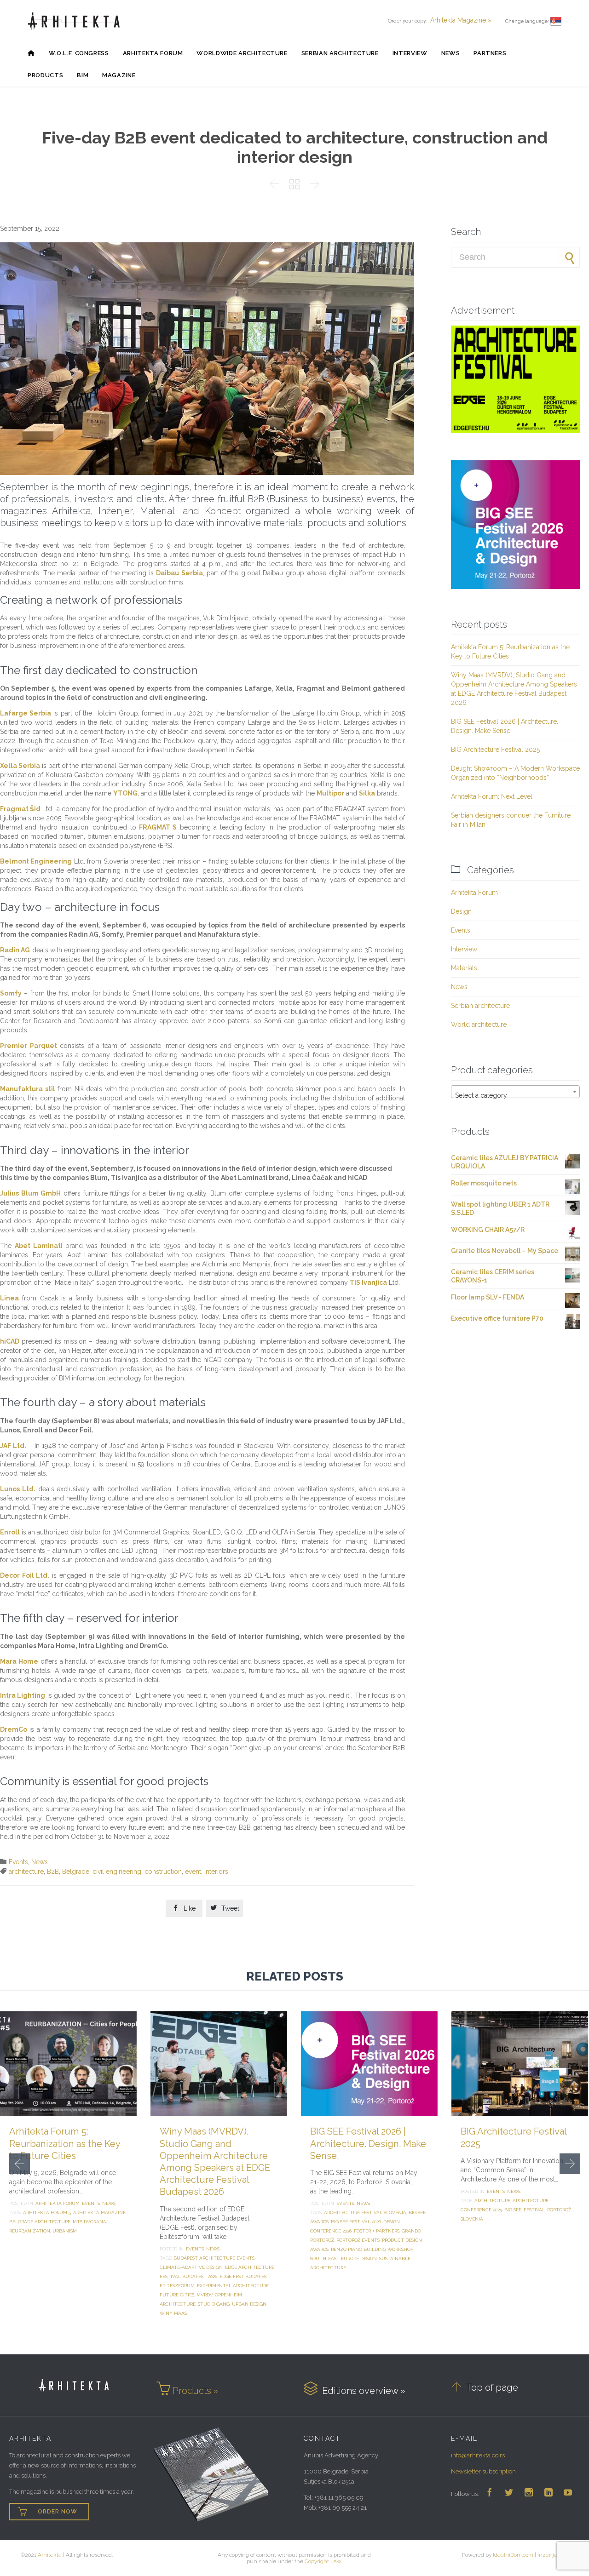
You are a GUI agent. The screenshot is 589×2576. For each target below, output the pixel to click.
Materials (464, 968)
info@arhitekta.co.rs (478, 2455)
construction (163, 1872)
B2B (53, 1872)
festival (534, 2210)
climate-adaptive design (191, 2267)
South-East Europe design (344, 2258)
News (40, 1862)
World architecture (479, 1025)
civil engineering (117, 1872)
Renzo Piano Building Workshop (372, 2249)
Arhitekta (50, 2555)
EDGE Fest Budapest (244, 2276)
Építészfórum (177, 2286)
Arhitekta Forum (474, 893)
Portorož (559, 2210)
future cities (177, 2295)
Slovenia (472, 2219)
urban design (249, 2304)
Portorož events (358, 2240)
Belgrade (76, 1872)
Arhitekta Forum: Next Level (492, 796)
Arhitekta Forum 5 (47, 2212)
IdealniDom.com (513, 2555)
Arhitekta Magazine (99, 2212)
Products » (196, 2391)
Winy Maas (173, 2313)
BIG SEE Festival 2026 (356, 2222)
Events (18, 1862)
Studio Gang (214, 2304)
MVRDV (205, 2295)
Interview (464, 949)
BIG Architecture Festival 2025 (495, 750)
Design (461, 911)
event (193, 1872)
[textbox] (515, 1095)
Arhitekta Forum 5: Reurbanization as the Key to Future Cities (65, 2143)
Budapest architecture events (214, 2258)
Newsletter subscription (483, 2471)
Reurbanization (30, 2231)
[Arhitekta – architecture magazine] (74, 21)
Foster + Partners (377, 2231)
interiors (216, 1872)
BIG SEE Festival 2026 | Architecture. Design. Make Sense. (368, 2143)
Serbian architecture (480, 1006)
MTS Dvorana (90, 2222)
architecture (26, 1872)
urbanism (65, 2231)
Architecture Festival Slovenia (365, 2212)
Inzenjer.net (553, 2555)
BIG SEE (513, 2210)
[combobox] (515, 1092)
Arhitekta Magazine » (461, 20)
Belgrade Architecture (40, 2222)
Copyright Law (323, 2561)
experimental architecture (233, 2286)
